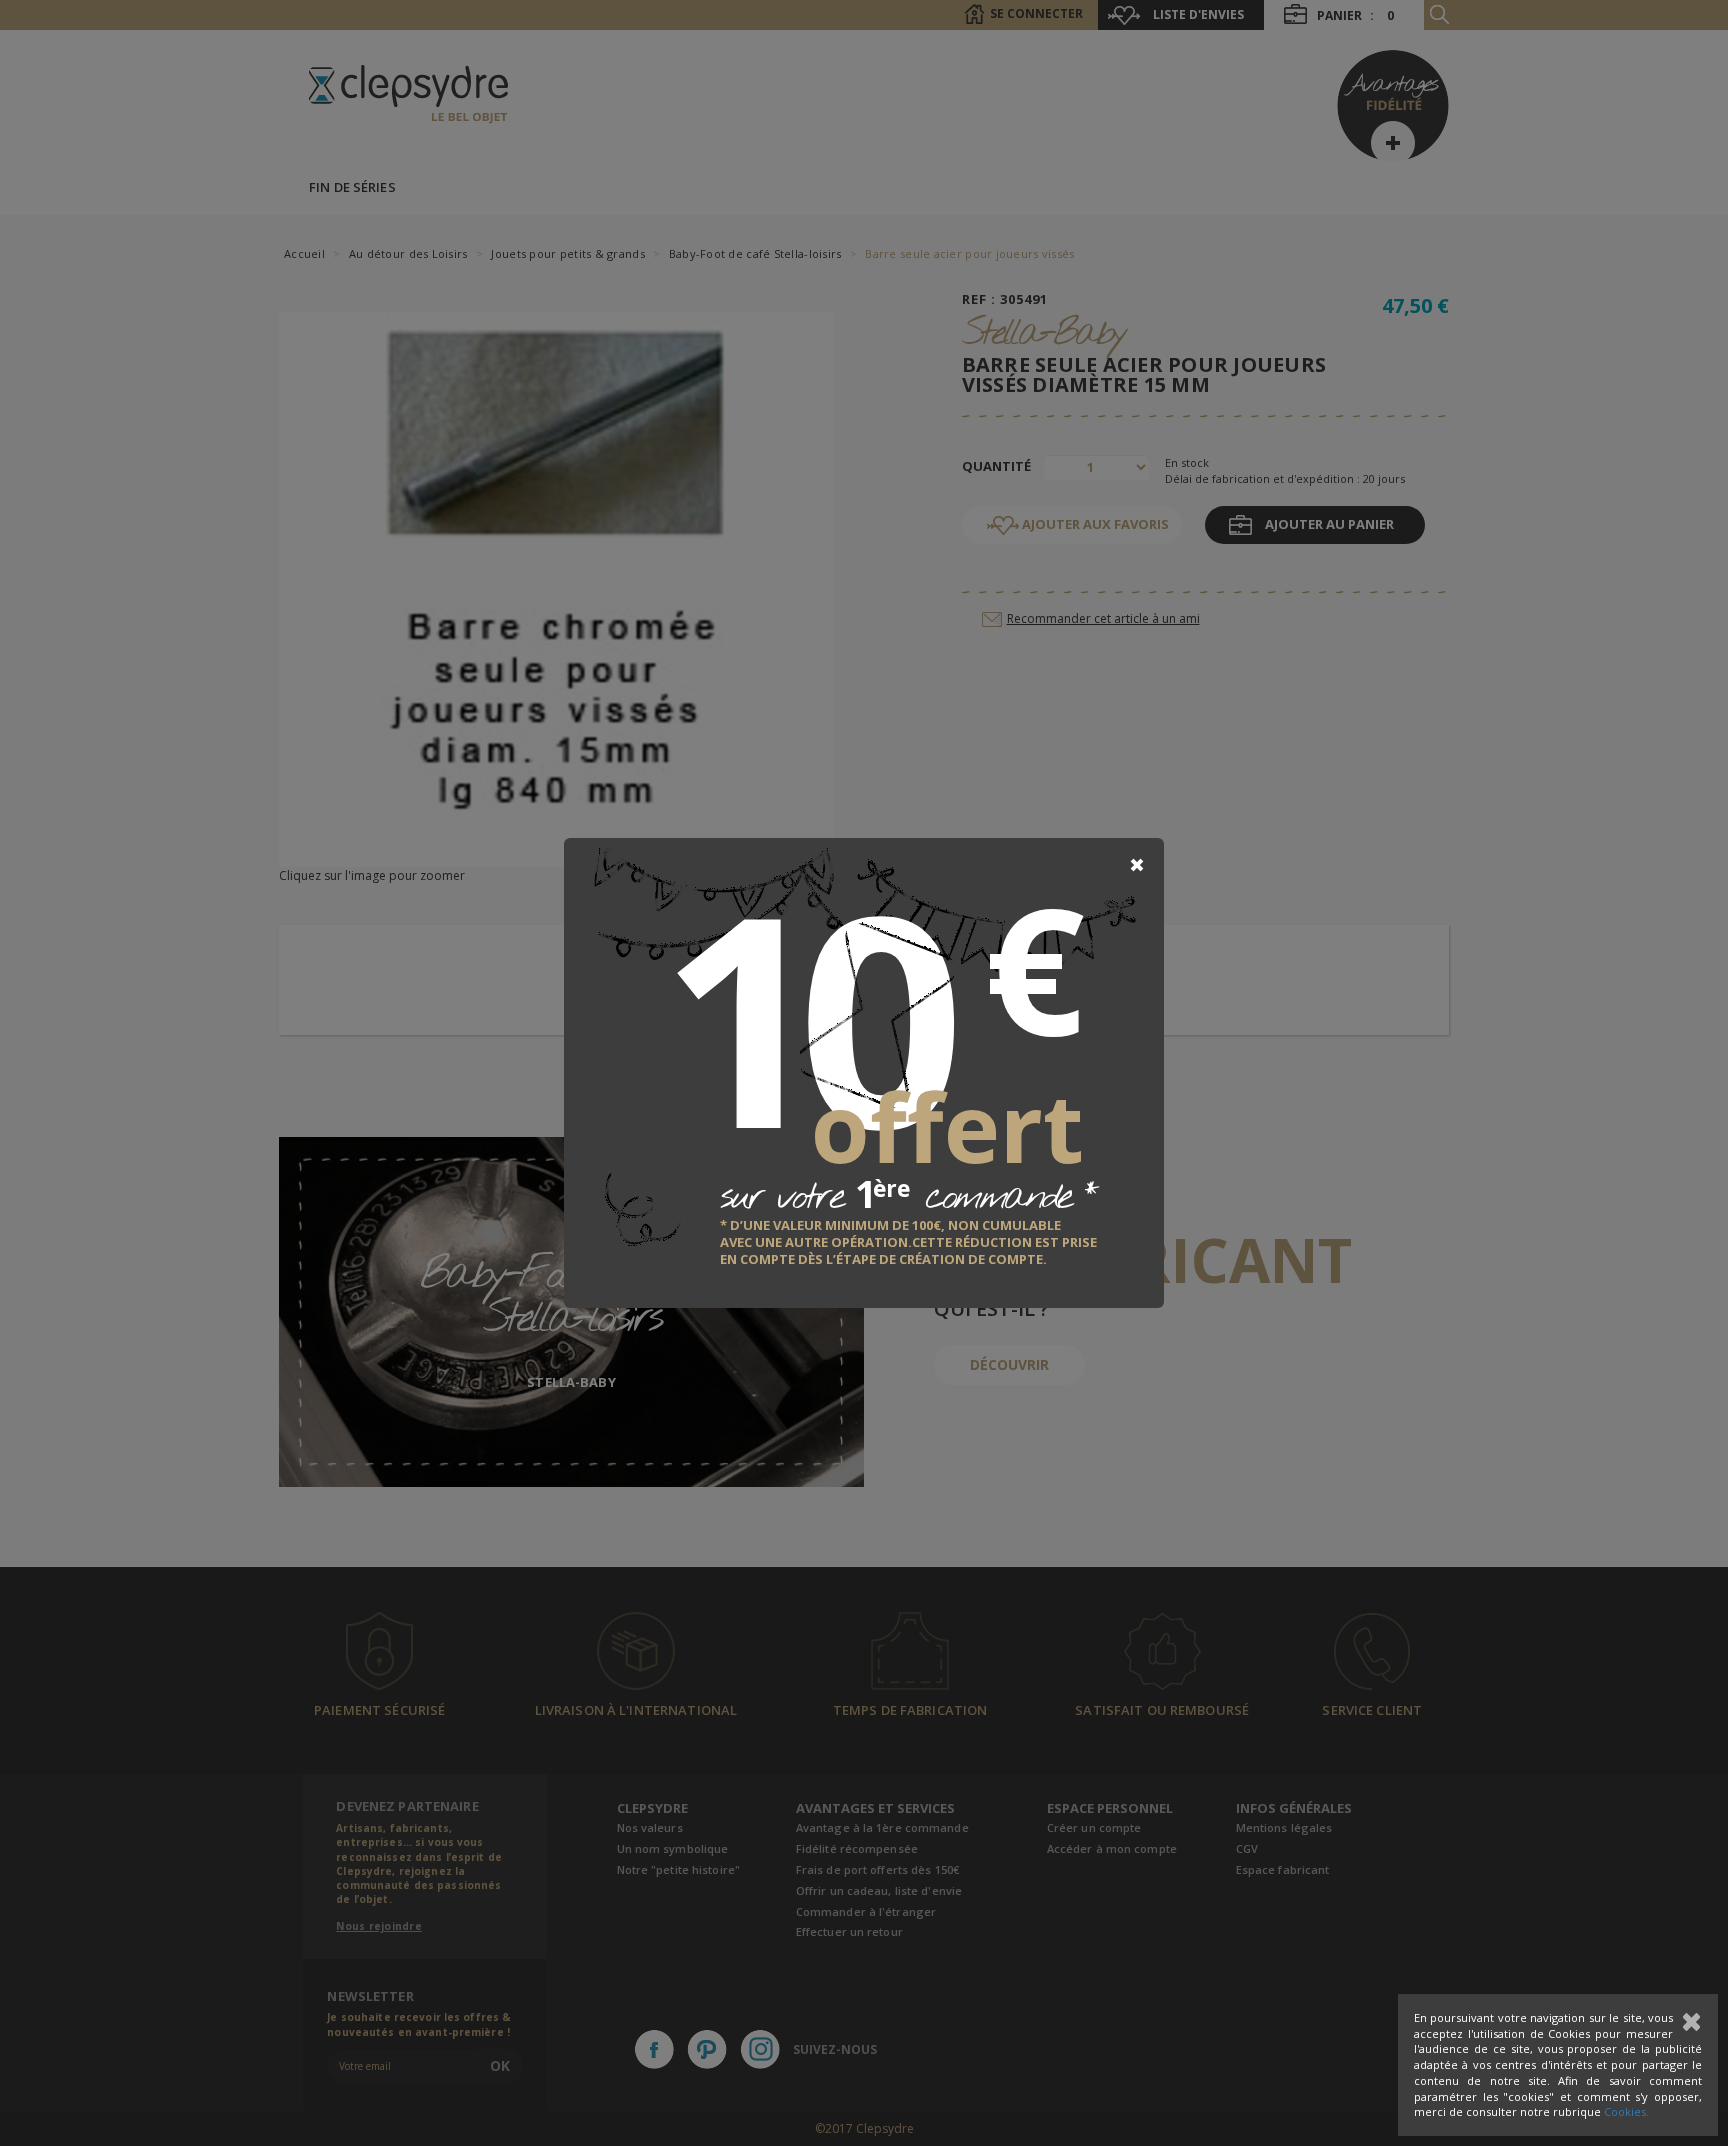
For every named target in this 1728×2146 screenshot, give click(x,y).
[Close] (1137, 865)
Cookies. (1626, 2111)
